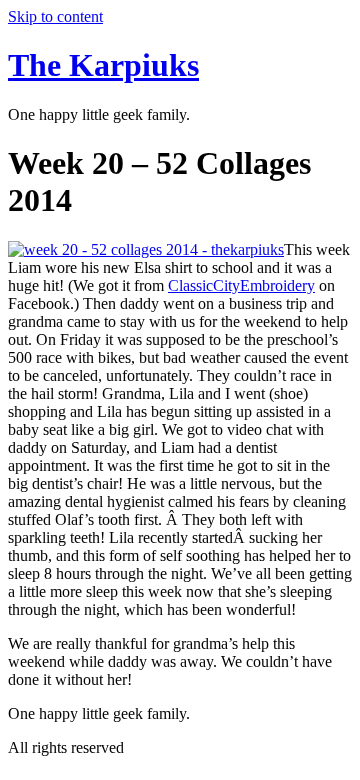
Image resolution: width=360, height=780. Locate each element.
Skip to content (55, 16)
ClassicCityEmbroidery (241, 285)
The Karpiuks (103, 65)
